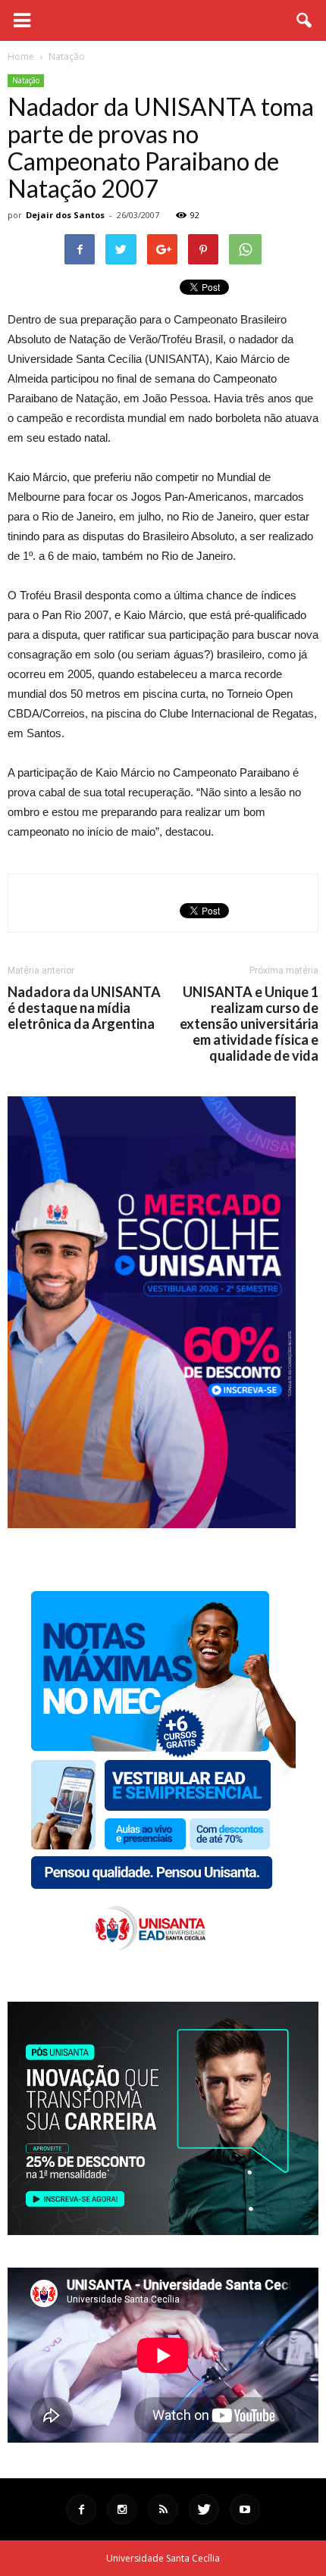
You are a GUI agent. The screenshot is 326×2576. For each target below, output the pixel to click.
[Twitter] (204, 2509)
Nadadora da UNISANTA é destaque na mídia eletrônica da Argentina (84, 1008)
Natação (26, 80)
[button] (305, 20)
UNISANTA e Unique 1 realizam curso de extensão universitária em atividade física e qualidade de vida (249, 1024)
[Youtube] (245, 2509)
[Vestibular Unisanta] (152, 1524)
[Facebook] (81, 2509)
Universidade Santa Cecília (163, 2558)
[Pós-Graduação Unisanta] (163, 2231)
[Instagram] (122, 2509)
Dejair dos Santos (65, 215)
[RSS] (163, 2509)
